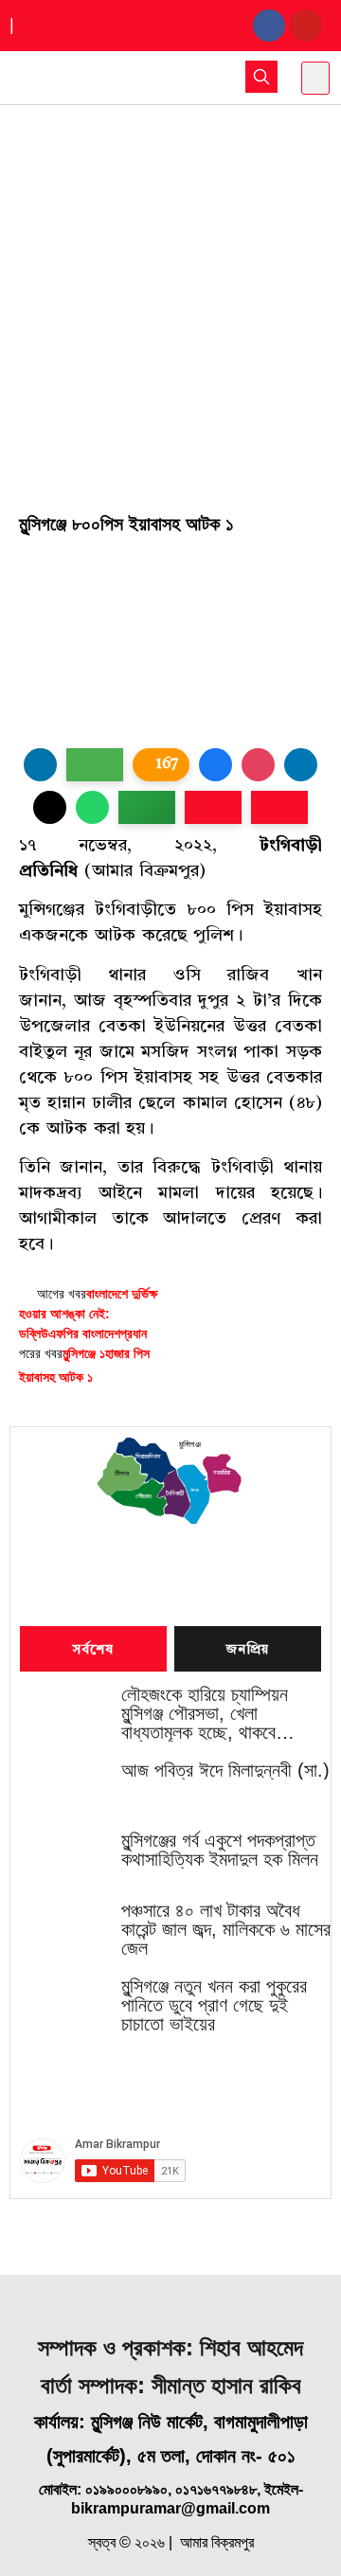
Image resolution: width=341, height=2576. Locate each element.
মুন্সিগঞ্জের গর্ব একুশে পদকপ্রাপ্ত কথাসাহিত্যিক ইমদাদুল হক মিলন (220, 1850)
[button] (315, 78)
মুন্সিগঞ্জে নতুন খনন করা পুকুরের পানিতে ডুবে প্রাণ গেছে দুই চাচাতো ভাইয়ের (214, 2005)
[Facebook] (269, 26)
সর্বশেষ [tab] (94, 1650)
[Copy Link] (147, 807)
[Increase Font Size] (213, 807)
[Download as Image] (95, 765)
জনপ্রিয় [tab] (248, 1650)
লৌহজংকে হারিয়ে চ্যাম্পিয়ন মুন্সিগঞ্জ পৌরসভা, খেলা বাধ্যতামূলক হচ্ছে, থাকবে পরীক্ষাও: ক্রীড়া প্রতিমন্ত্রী (205, 1713)
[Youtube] (306, 26)
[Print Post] (40, 765)
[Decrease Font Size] (279, 807)
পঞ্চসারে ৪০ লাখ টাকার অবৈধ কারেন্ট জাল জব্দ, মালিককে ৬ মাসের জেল (226, 1929)
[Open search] (261, 77)
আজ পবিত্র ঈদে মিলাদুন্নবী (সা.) (225, 1770)
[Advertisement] (170, 285)
